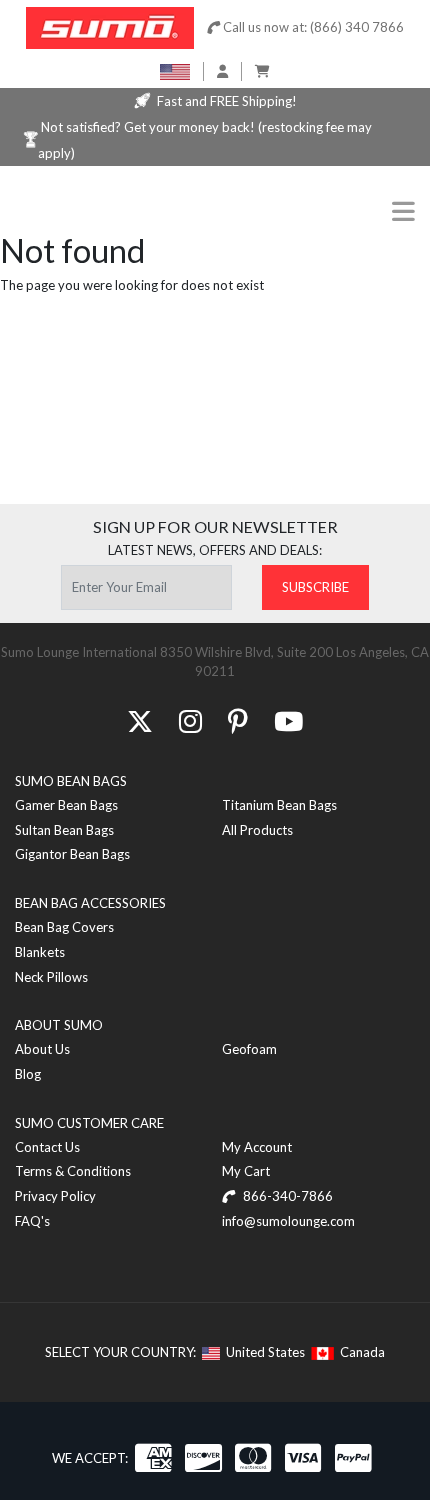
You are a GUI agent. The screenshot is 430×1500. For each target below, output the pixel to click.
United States (262, 1352)
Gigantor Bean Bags (72, 854)
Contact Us (47, 1147)
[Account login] (222, 71)
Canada (359, 1352)
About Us (42, 1049)
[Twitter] (140, 721)
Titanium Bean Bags (279, 805)
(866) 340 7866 (357, 27)
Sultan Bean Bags (64, 830)
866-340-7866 (286, 1196)
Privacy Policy (55, 1196)
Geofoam (249, 1049)
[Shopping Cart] (262, 71)
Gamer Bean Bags (66, 805)
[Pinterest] (238, 721)
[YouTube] (288, 721)
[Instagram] (190, 721)
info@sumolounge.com (288, 1221)
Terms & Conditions (73, 1171)
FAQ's (32, 1221)
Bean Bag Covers (64, 927)
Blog (28, 1074)
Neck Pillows (51, 977)
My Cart (246, 1171)
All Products (257, 830)
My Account (257, 1147)
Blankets (40, 952)
